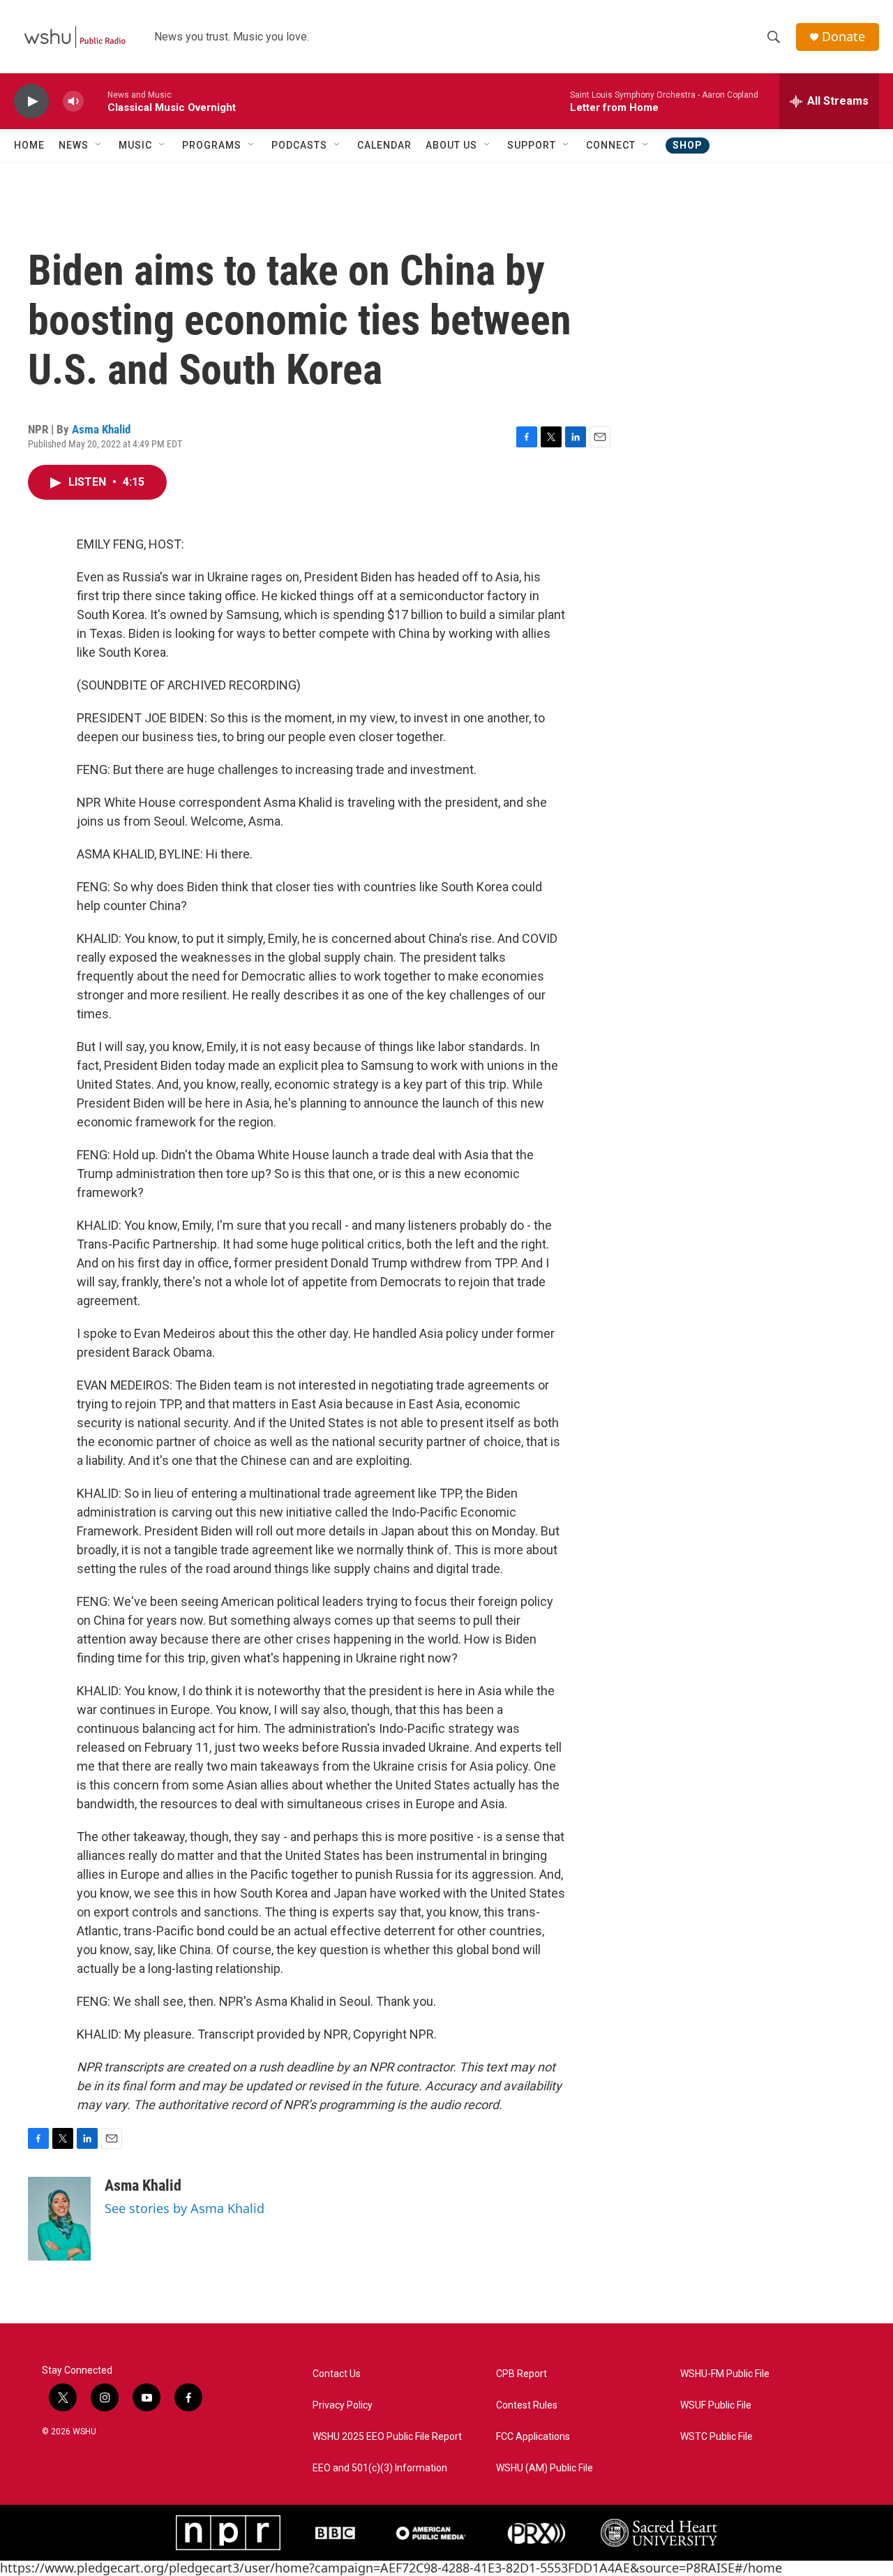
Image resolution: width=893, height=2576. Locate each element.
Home (29, 145)
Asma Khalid (101, 429)
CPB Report (521, 2374)
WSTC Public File (716, 2437)
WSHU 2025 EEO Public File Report (387, 2437)
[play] (31, 102)
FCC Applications (533, 2437)
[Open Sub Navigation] (99, 145)
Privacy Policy (343, 2405)
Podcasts (299, 145)
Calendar (384, 145)
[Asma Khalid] (59, 2219)
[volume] (73, 102)
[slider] (96, 101)
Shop (688, 145)
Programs (212, 145)
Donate (843, 37)
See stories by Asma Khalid (185, 2208)
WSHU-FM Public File (725, 2374)
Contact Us (337, 2374)
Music (135, 145)
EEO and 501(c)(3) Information (380, 2468)
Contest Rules (527, 2405)
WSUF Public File (716, 2405)
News (74, 145)
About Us (451, 145)
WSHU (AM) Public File (545, 2468)
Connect (611, 145)
